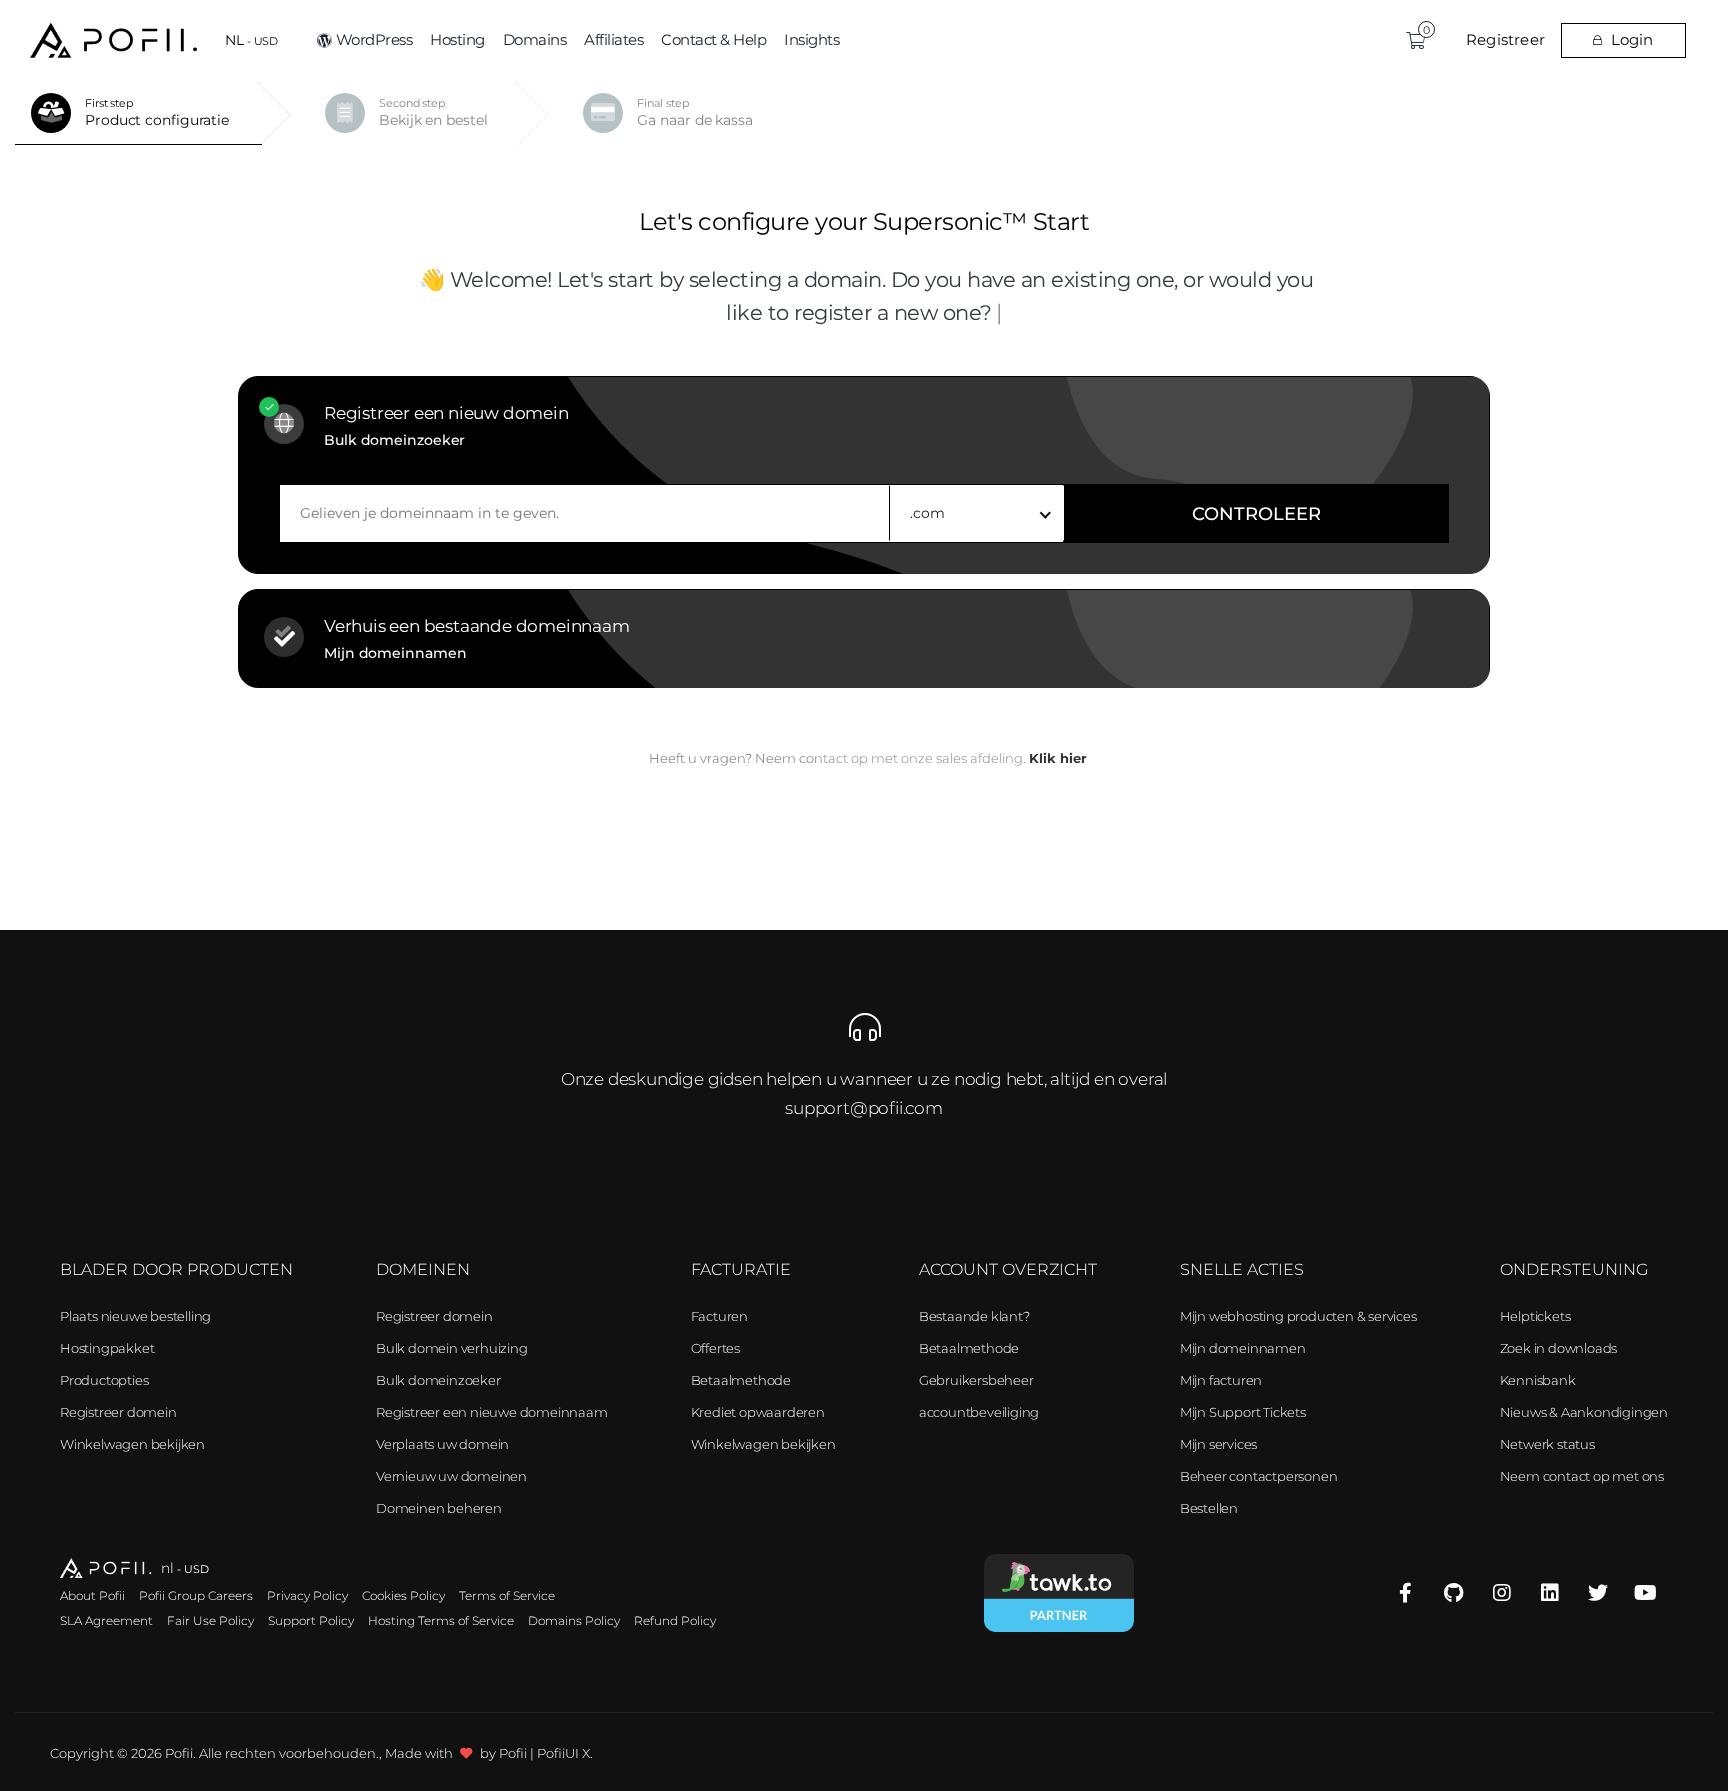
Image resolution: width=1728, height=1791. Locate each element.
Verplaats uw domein (442, 1444)
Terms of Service (507, 1595)
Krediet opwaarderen (758, 1412)
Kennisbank (1538, 1380)
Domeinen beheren (439, 1508)
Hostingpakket (107, 1348)
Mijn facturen (1221, 1380)
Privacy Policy (307, 1595)
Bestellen (1209, 1508)
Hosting (457, 39)
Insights (811, 39)
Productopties (104, 1380)
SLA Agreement (106, 1620)
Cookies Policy (403, 1595)
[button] (251, 40)
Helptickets (1535, 1316)
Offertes (715, 1348)
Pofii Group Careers (196, 1595)
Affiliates (613, 39)
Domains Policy (574, 1620)
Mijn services (1218, 1444)
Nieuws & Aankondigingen (1584, 1412)
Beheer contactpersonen (1259, 1476)
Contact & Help (713, 39)
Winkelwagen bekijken (132, 1444)
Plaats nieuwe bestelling (135, 1316)
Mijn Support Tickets (1243, 1412)
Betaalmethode (741, 1380)
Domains (535, 39)
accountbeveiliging (979, 1412)
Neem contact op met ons (1582, 1476)
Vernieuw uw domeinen (451, 1476)
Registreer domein (118, 1412)
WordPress (374, 39)
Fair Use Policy (210, 1620)
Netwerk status (1547, 1444)
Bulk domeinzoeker (438, 1380)
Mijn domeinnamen (1243, 1348)
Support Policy (311, 1620)
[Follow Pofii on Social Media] (1405, 1593)
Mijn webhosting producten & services (1298, 1316)
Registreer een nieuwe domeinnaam (492, 1412)
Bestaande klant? (974, 1316)
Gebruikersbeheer (976, 1380)
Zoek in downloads (1559, 1348)
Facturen (719, 1316)
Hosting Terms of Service (441, 1620)
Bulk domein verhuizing (452, 1348)
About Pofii (92, 1595)
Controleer (1256, 513)
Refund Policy (675, 1620)
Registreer (1505, 39)
